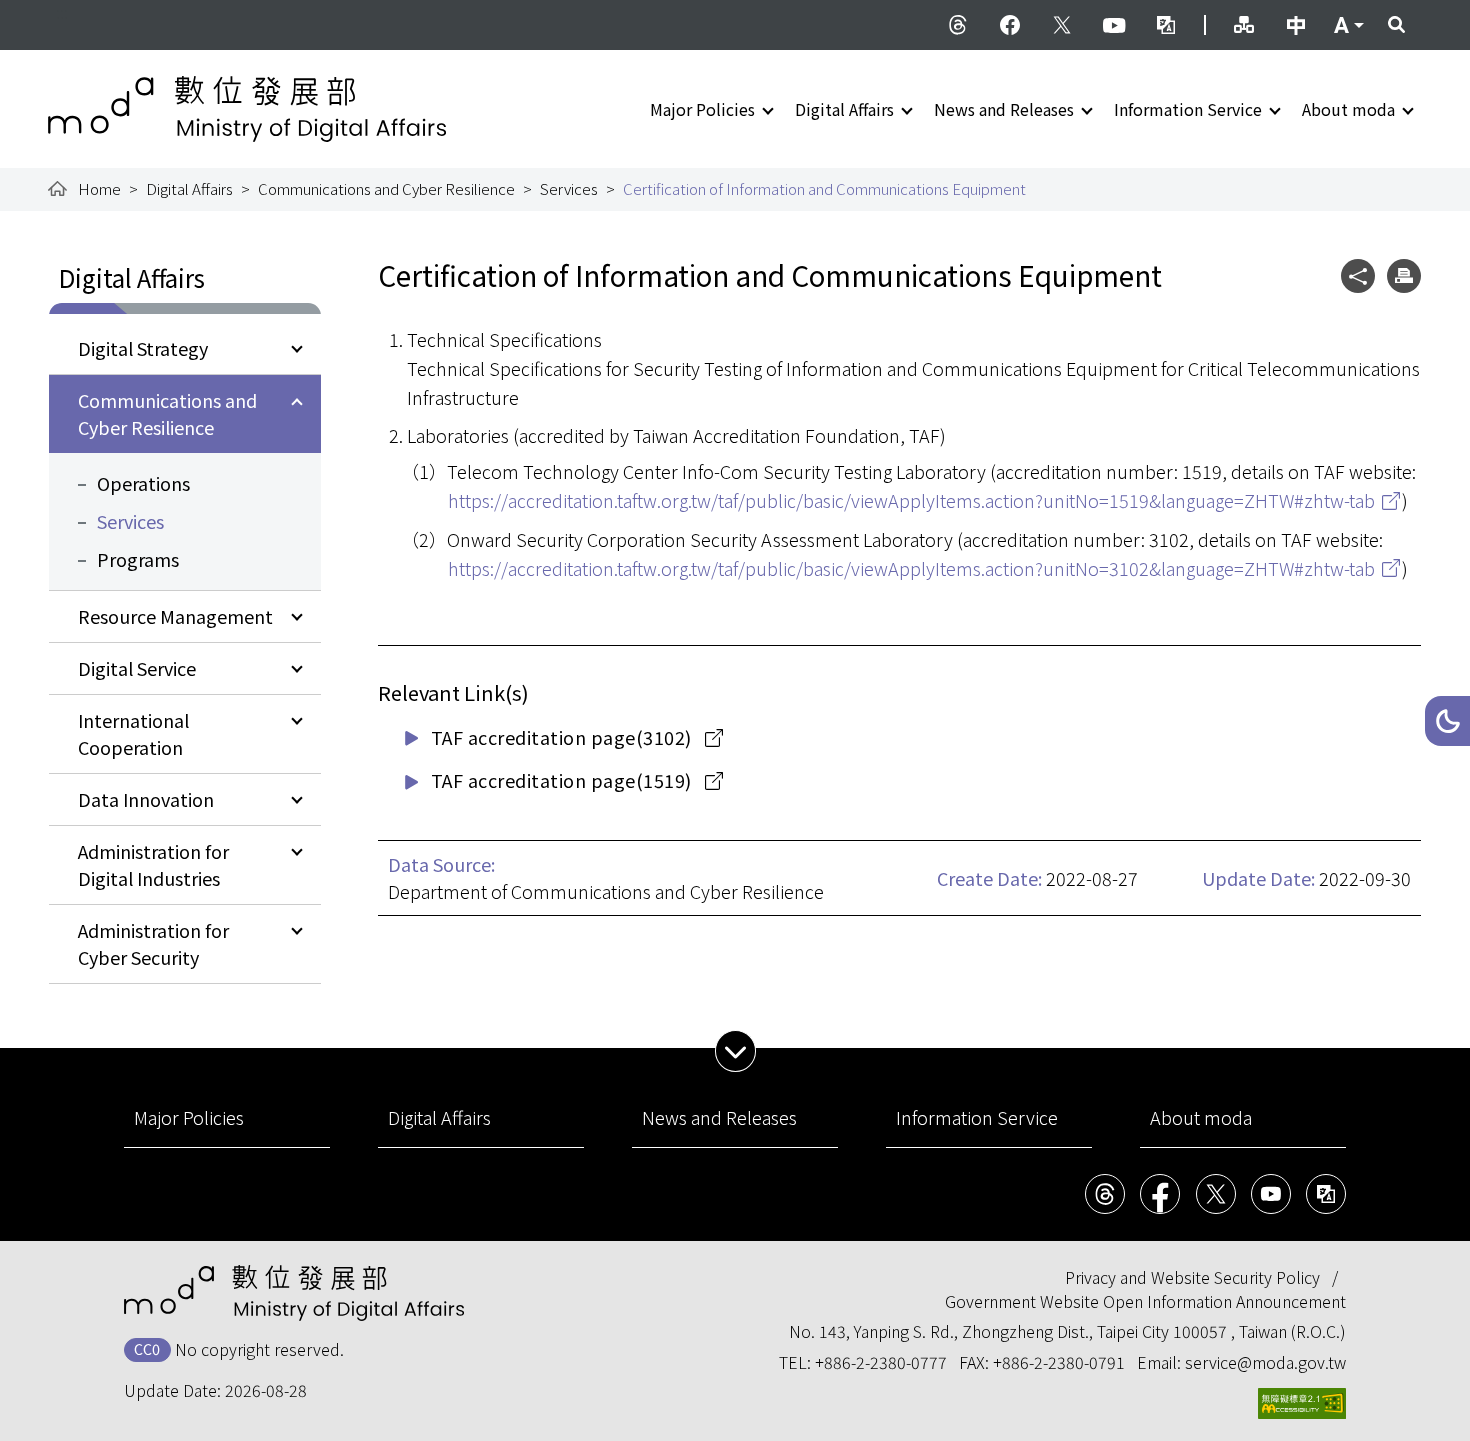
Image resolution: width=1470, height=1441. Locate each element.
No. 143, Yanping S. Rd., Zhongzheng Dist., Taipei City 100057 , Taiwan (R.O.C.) (1067, 1331)
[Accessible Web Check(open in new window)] (1302, 1403)
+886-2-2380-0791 (1059, 1362)
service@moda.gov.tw (1265, 1362)
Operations (143, 483)
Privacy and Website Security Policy (1192, 1277)
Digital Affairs (844, 109)
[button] (1447, 721)
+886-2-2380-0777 (881, 1362)
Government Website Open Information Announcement (1145, 1301)
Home (99, 188)
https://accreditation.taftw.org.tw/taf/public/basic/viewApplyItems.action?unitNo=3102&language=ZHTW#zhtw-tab (911, 568)
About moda (1348, 109)
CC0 (147, 1348)
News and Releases (1004, 109)
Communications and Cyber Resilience (386, 188)
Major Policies (702, 109)
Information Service (1188, 109)
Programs (138, 559)
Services (569, 188)
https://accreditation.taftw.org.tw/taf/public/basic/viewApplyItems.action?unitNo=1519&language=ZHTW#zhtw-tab (911, 500)
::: (62, 12)
